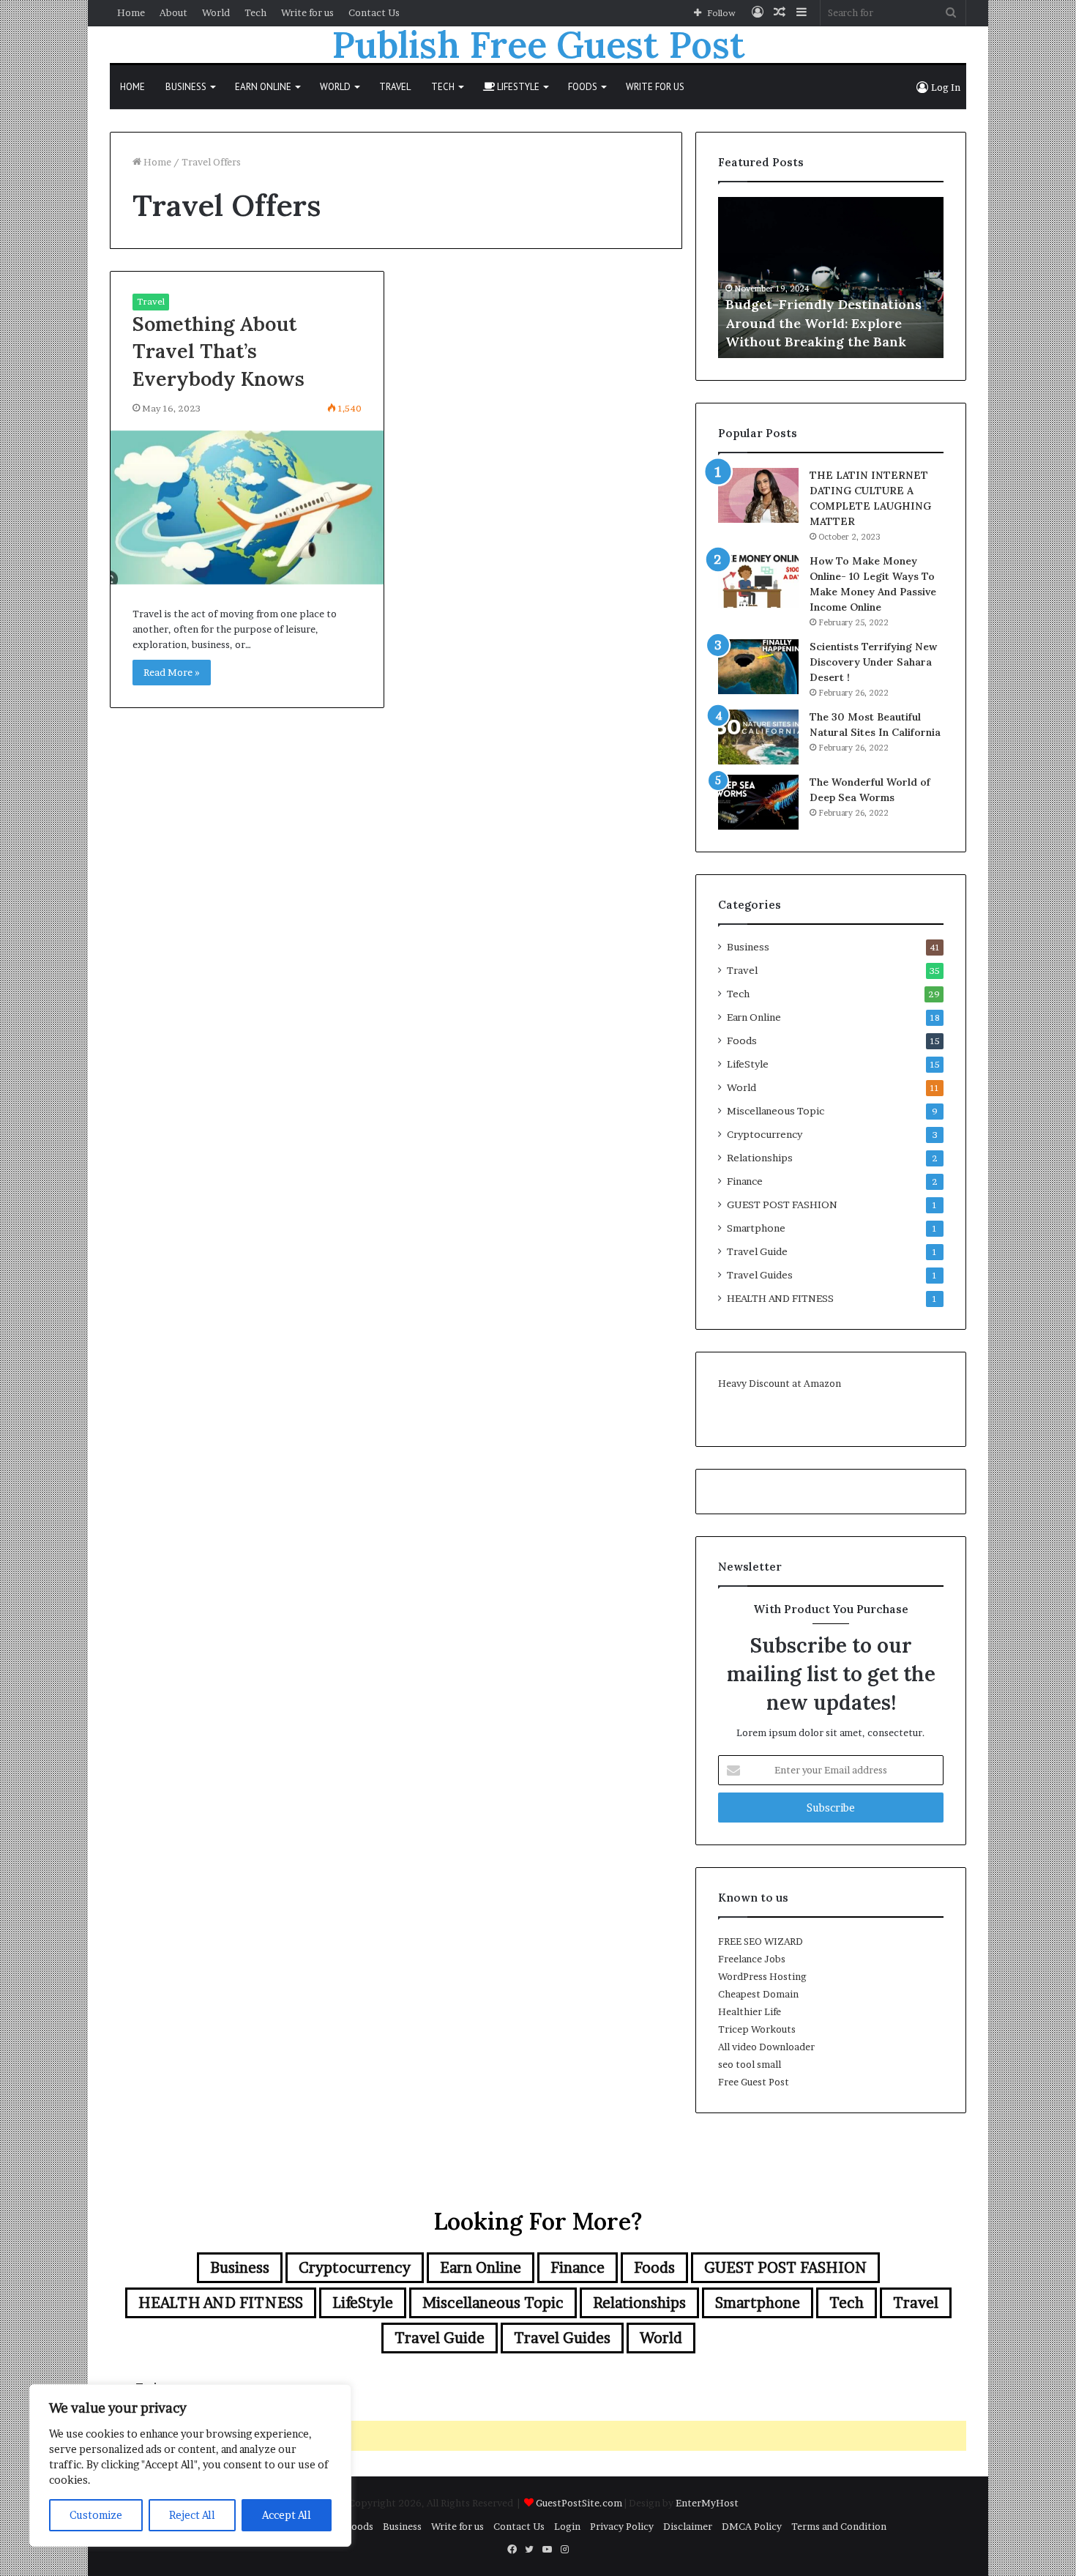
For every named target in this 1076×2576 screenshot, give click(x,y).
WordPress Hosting (762, 1976)
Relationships (760, 1158)
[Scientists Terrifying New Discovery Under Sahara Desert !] (758, 667)
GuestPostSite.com (579, 2503)
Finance (745, 1181)
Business (186, 87)
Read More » (172, 672)
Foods (583, 87)
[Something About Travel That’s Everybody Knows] (247, 507)
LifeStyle (517, 87)
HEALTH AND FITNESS (780, 1298)
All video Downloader (766, 2047)
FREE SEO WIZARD (761, 1941)
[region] (190, 2465)
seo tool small (750, 2064)
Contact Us (374, 12)
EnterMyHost (707, 2503)
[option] (831, 278)
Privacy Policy (622, 2526)
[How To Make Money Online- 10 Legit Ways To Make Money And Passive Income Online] (758, 581)
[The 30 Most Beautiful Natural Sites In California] (758, 737)
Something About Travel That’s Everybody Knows (218, 351)
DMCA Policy (752, 2526)
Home (131, 12)
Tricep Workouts (757, 2029)
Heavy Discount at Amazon (780, 1383)
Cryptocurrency (765, 1134)
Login (567, 2526)
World (216, 12)
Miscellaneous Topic (776, 1111)
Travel (395, 87)
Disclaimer (688, 2526)
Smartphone (756, 1228)
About (173, 12)
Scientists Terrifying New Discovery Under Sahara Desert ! (873, 662)
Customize (96, 2515)
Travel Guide (757, 1251)
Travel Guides (760, 1275)
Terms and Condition (839, 2526)
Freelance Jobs (752, 1959)
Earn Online (263, 87)
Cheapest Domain (758, 1994)
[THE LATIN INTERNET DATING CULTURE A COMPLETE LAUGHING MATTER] (758, 495)
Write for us (307, 12)
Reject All (192, 2515)
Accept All (287, 2515)
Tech (255, 12)
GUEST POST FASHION (782, 1205)
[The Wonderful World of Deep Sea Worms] (758, 802)
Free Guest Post (754, 2082)
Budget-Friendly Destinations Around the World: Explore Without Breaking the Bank (823, 323)
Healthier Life (750, 2011)
